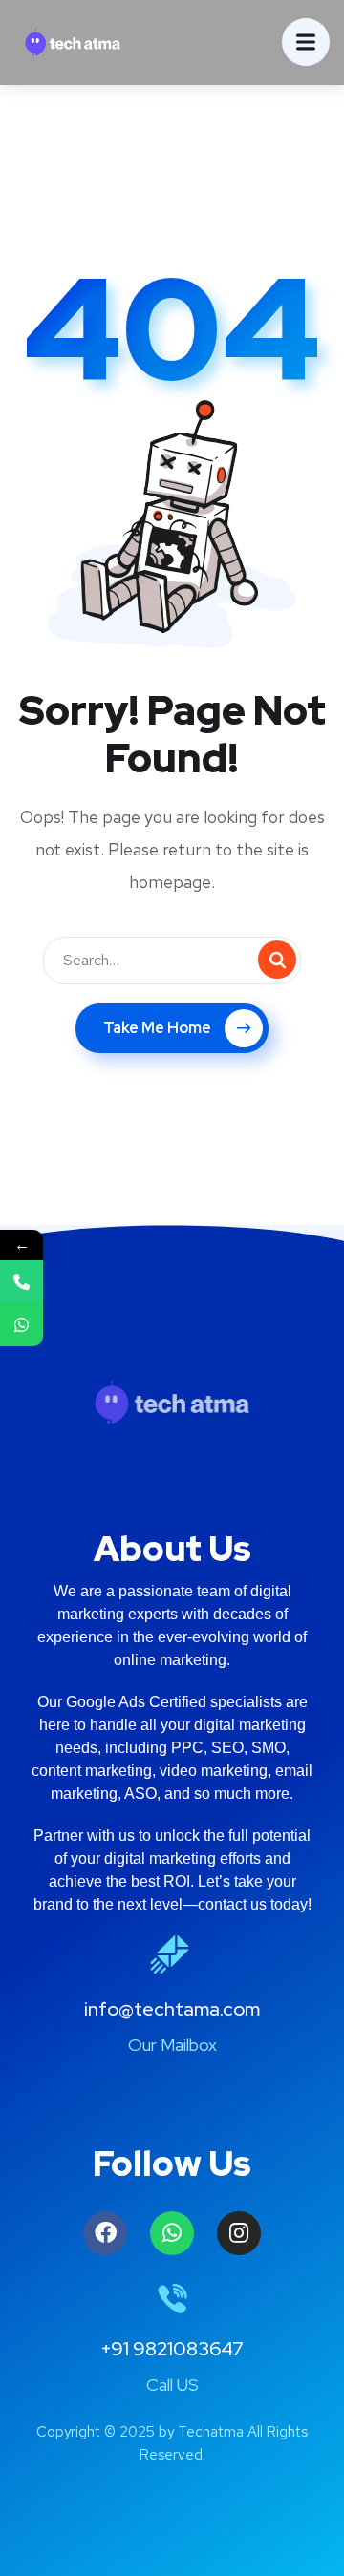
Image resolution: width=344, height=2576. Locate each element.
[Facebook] (105, 2233)
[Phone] (21, 1282)
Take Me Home (157, 1028)
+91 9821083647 (172, 2349)
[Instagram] (239, 2233)
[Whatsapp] (172, 2233)
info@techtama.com (172, 2009)
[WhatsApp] (21, 1325)
